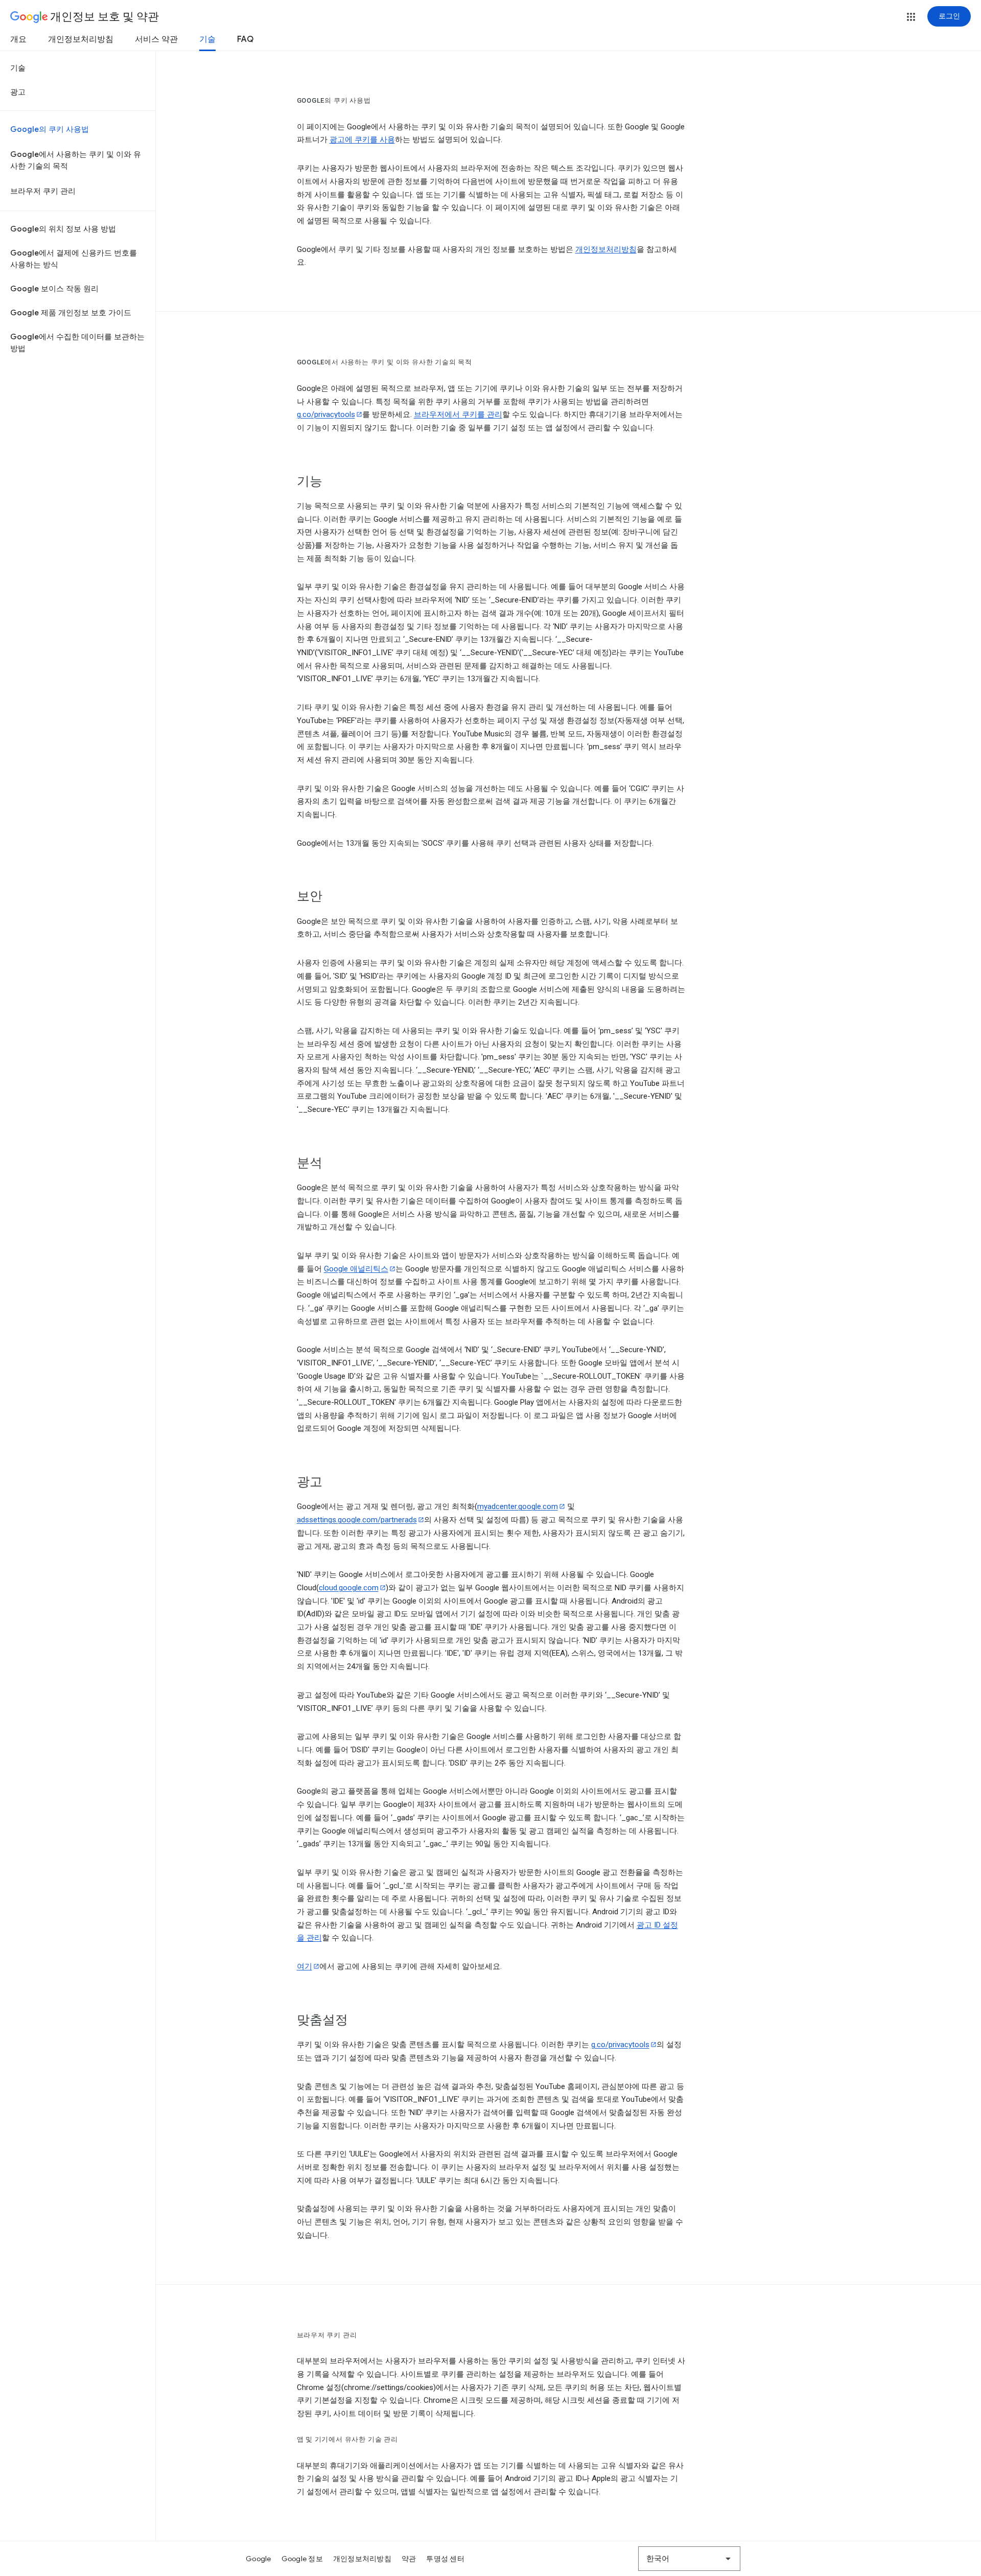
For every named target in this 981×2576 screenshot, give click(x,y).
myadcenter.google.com (518, 1506)
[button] (911, 17)
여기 (305, 1966)
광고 (18, 92)
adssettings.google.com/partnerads (357, 1520)
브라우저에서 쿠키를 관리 (458, 414)
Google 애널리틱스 (356, 1269)
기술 (207, 39)
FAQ (245, 39)
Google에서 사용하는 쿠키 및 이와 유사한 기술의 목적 (76, 160)
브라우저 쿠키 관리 (43, 191)
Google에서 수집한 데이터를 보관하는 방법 (77, 343)
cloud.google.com (349, 1588)
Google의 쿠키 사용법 (50, 129)
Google (259, 2559)
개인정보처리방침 (81, 39)
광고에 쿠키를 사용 (362, 140)
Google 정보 (302, 2559)
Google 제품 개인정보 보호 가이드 (71, 313)
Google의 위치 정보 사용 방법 (63, 229)
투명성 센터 (445, 2559)
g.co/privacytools (326, 414)
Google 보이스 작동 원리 (54, 289)
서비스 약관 (156, 39)
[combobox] (689, 2559)
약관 (409, 2559)
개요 (18, 39)
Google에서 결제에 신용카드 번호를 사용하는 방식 (74, 259)
